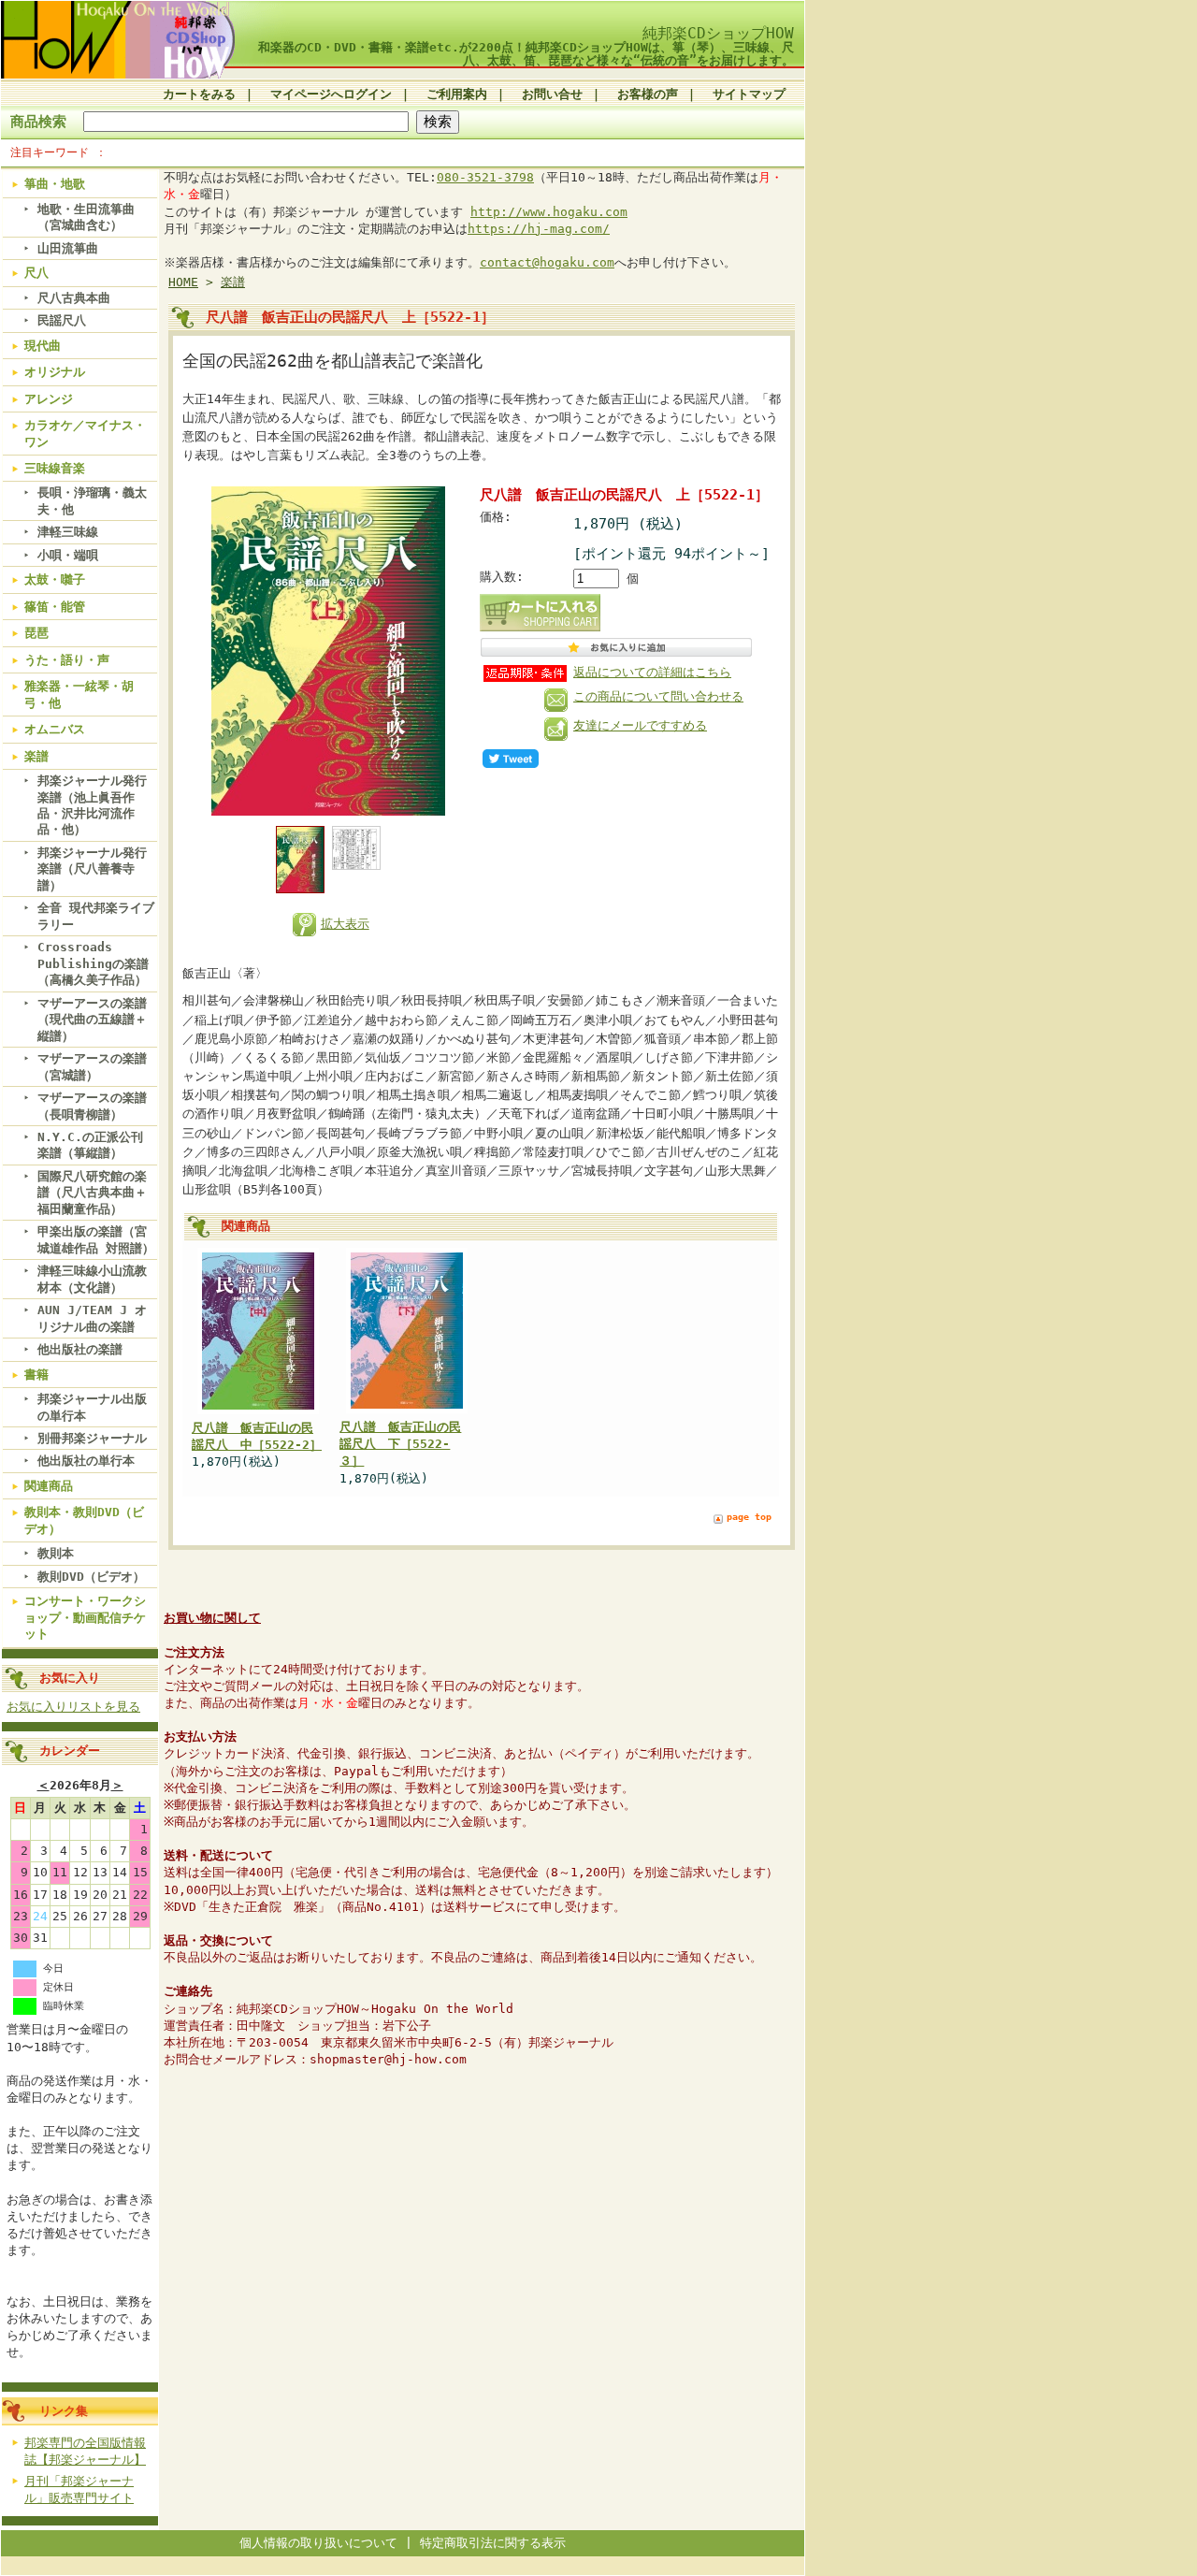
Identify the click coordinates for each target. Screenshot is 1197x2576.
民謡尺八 (62, 320)
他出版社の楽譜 (80, 1349)
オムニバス (55, 729)
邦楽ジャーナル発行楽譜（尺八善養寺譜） (92, 869)
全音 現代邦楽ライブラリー (96, 916)
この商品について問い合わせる (658, 696)
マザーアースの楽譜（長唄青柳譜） (92, 1106)
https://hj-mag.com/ (539, 229)
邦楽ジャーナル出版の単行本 (92, 1407)
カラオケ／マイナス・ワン (85, 433)
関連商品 (49, 1486)
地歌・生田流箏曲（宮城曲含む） (86, 217)
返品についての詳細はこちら (652, 672)
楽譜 (36, 756)
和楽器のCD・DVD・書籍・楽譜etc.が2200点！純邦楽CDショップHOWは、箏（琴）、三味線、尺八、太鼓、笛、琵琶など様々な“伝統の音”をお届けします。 (526, 53)
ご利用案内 (457, 94)
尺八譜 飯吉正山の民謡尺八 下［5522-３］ (400, 1444)
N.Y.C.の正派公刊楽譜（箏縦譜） (90, 1145)
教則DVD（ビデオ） (91, 1577)
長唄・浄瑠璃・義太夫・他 (92, 500)
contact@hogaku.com (547, 262)
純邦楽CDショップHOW (718, 33)
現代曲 (43, 346)
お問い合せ (552, 94)
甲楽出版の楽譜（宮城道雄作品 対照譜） (96, 1239)
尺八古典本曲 (74, 298)
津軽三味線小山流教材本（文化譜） (92, 1279)
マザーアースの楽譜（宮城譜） (92, 1066)
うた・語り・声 (67, 660)
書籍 (36, 1375)
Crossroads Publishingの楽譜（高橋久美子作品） (93, 963)
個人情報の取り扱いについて (318, 2543)
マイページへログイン (331, 94)
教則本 (56, 1553)
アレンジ (49, 399)
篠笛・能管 (55, 607)
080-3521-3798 (485, 177)
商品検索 (38, 121)
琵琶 (36, 633)
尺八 (36, 273)
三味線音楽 (55, 468)
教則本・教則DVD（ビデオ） (84, 1520)
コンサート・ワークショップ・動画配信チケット (85, 1617)
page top (749, 1517)
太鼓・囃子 (55, 579)
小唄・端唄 (68, 555)
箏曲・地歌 (55, 184)
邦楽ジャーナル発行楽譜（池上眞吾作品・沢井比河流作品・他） (92, 805)
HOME (183, 282)
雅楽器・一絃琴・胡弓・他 (79, 694)
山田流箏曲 (68, 248)
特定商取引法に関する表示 (493, 2543)
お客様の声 (648, 94)
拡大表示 (345, 924)
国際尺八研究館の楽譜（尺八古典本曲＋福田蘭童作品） (92, 1193)
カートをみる (199, 94)
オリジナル (55, 372)
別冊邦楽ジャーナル (92, 1438)
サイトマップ (749, 94)
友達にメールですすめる (640, 725)
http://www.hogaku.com (549, 212)
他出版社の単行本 (86, 1461)
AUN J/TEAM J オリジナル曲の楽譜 (92, 1318)
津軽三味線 (68, 532)
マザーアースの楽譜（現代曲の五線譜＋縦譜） (92, 1020)
